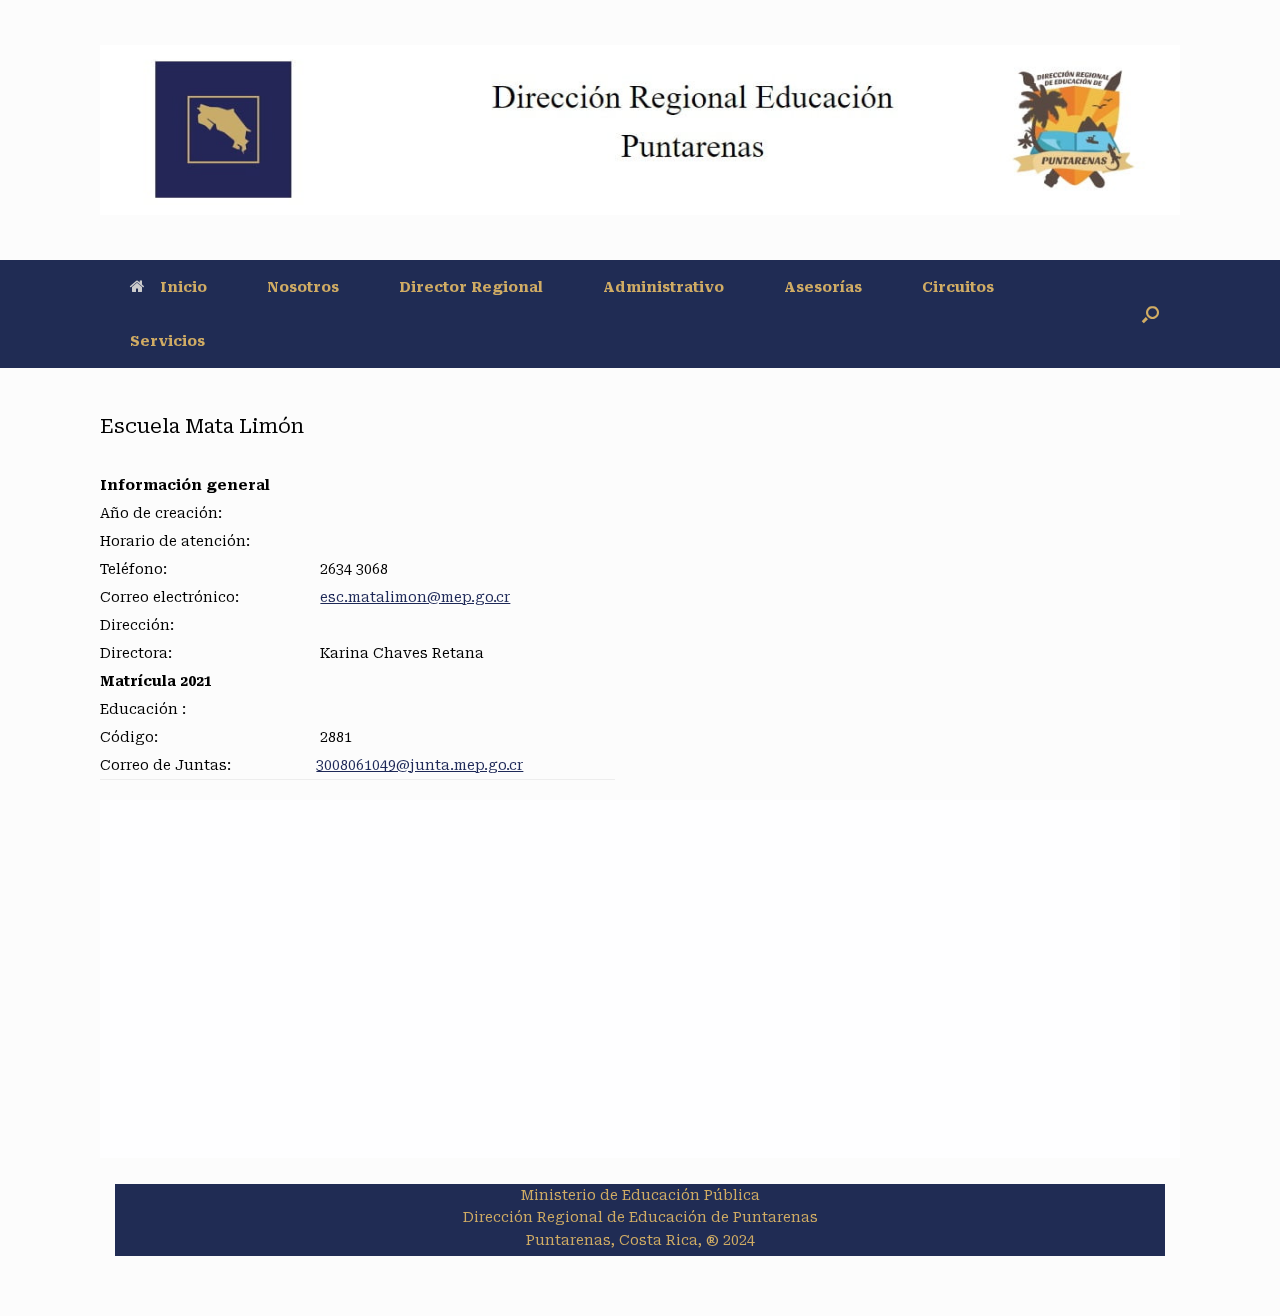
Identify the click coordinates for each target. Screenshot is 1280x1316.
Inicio (183, 287)
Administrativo (663, 287)
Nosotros (303, 287)
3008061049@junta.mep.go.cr (419, 765)
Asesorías (823, 287)
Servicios (167, 341)
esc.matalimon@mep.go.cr (415, 597)
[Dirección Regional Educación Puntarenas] (640, 130)
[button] (1150, 314)
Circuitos (958, 287)
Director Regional (471, 287)
